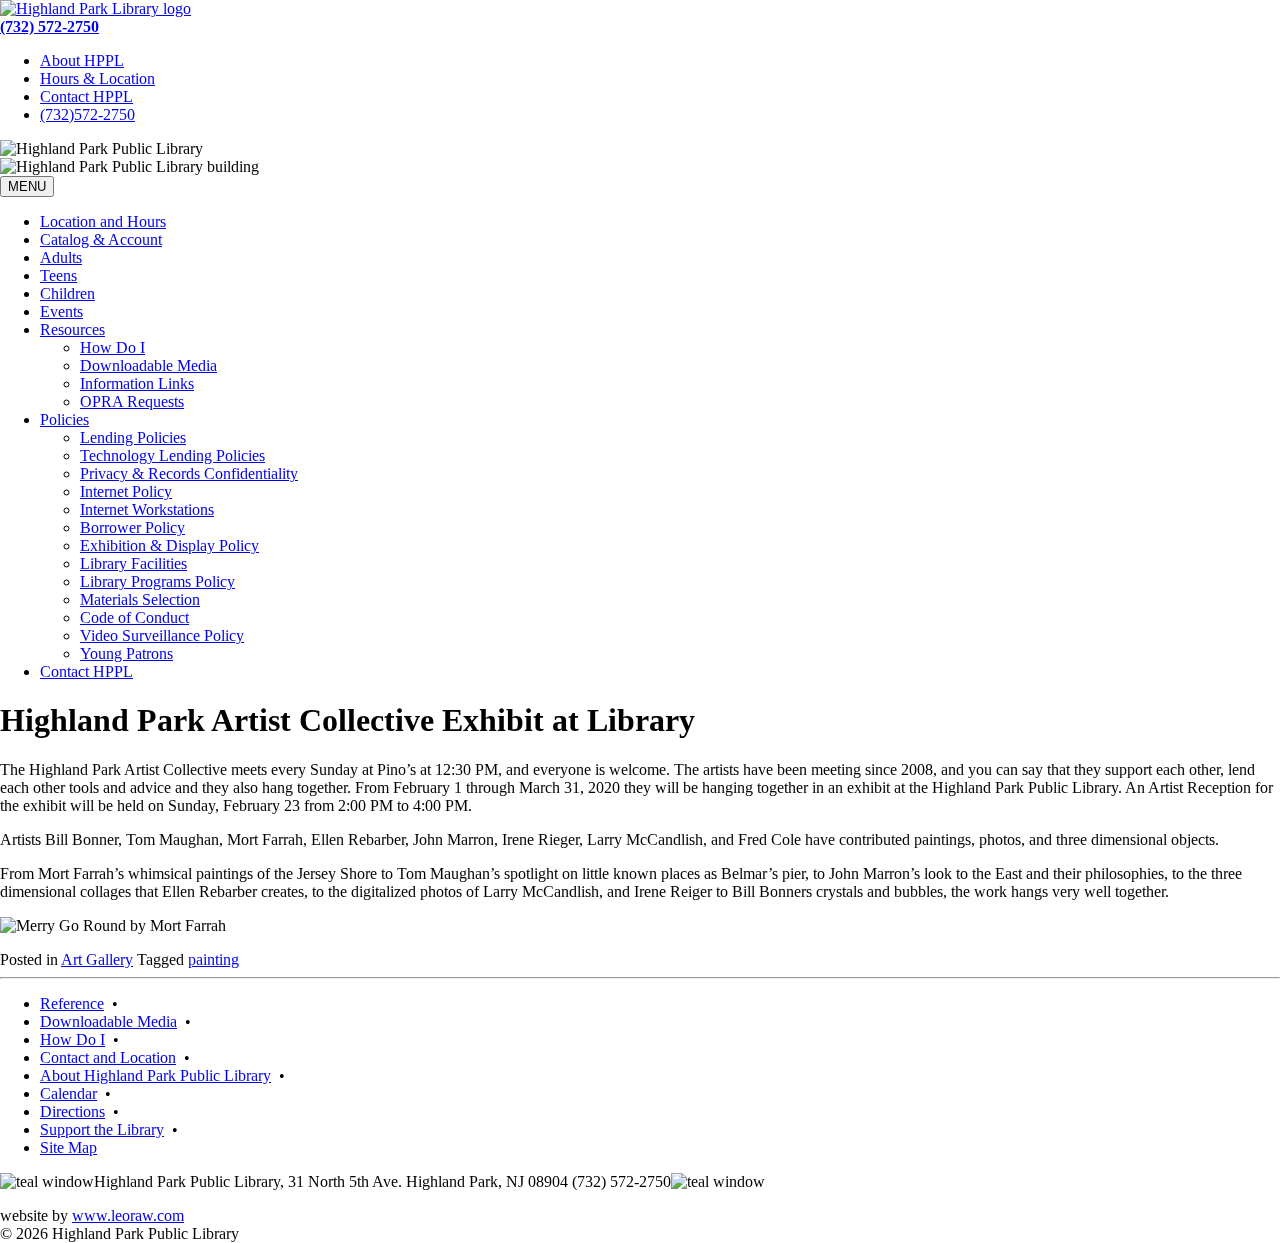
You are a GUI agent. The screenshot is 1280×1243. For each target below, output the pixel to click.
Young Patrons (126, 653)
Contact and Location (108, 1057)
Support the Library (102, 1129)
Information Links (137, 383)
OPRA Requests (132, 401)
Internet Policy (126, 491)
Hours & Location (97, 78)
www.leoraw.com (128, 1215)
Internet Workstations (147, 509)
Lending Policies (133, 437)
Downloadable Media (148, 365)
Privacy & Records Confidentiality (189, 473)
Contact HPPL (86, 96)
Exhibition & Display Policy (169, 545)
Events (61, 311)
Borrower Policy (132, 527)
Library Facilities (133, 563)
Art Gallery (97, 959)
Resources (72, 329)
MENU (27, 186)
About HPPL (82, 60)
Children (67, 293)
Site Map (68, 1147)
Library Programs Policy (157, 581)
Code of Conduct (134, 617)
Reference (72, 1003)
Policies (64, 419)
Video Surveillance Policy (162, 635)
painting (213, 959)
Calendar (68, 1093)
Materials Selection (140, 599)
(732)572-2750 (87, 114)
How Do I (112, 347)
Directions (72, 1111)
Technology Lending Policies (172, 455)
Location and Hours (103, 221)
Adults (61, 257)
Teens (58, 275)
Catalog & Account (101, 239)
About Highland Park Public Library (155, 1075)
